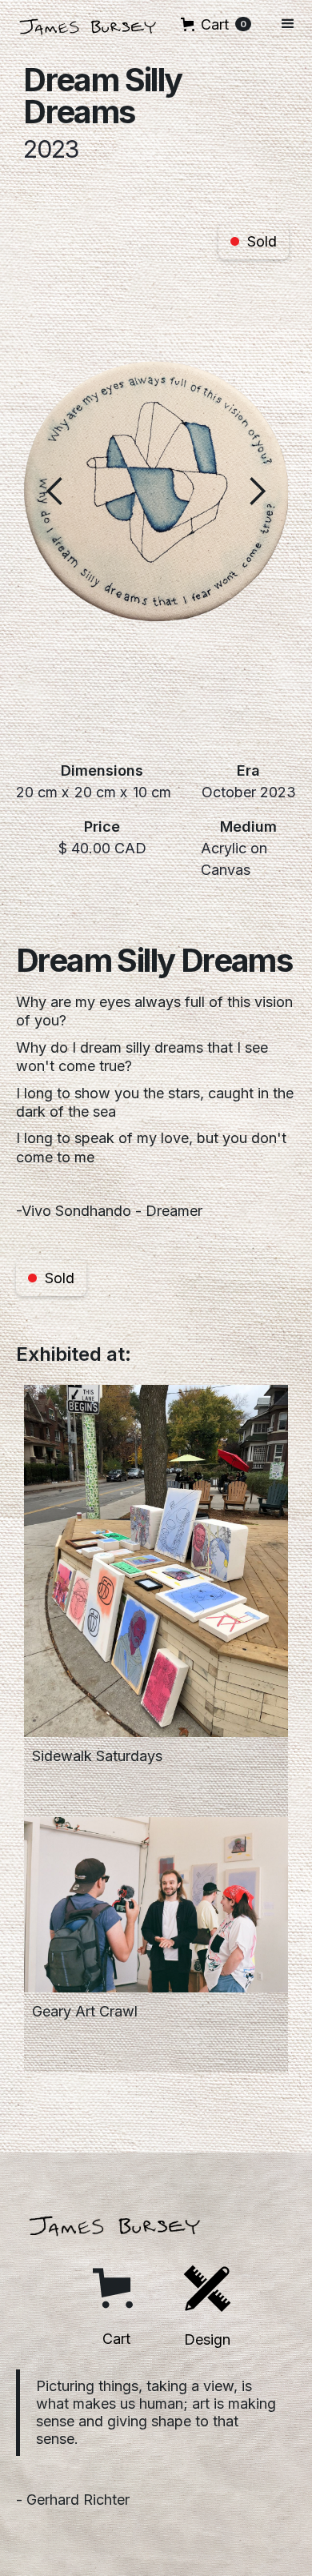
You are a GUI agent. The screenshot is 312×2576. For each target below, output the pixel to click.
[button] (216, 24)
